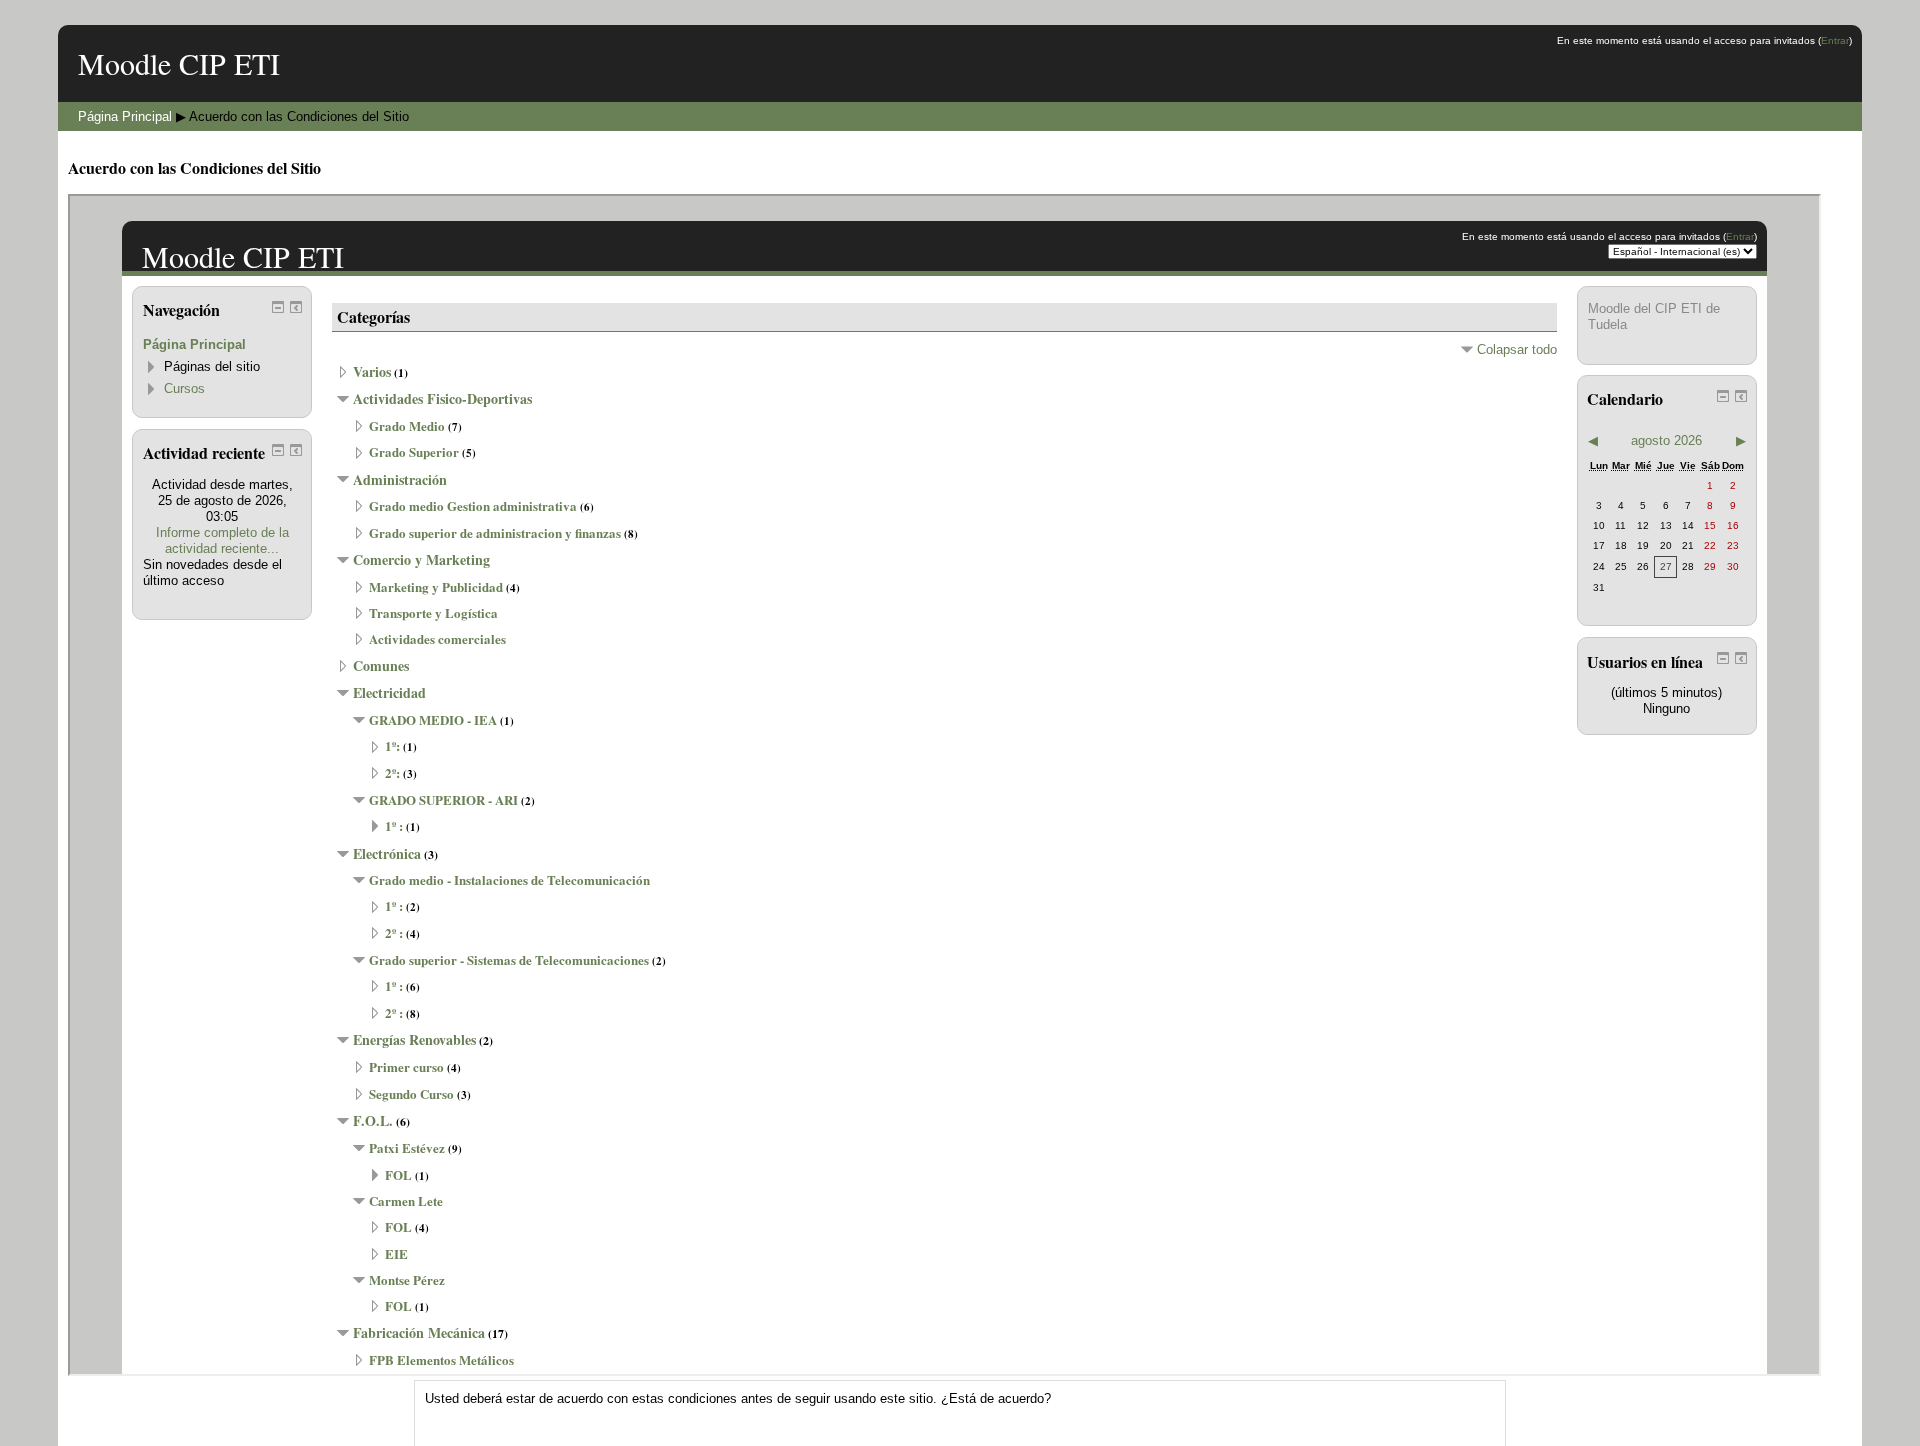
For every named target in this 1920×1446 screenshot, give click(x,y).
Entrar (1835, 40)
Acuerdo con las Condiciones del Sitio (299, 116)
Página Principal (125, 116)
